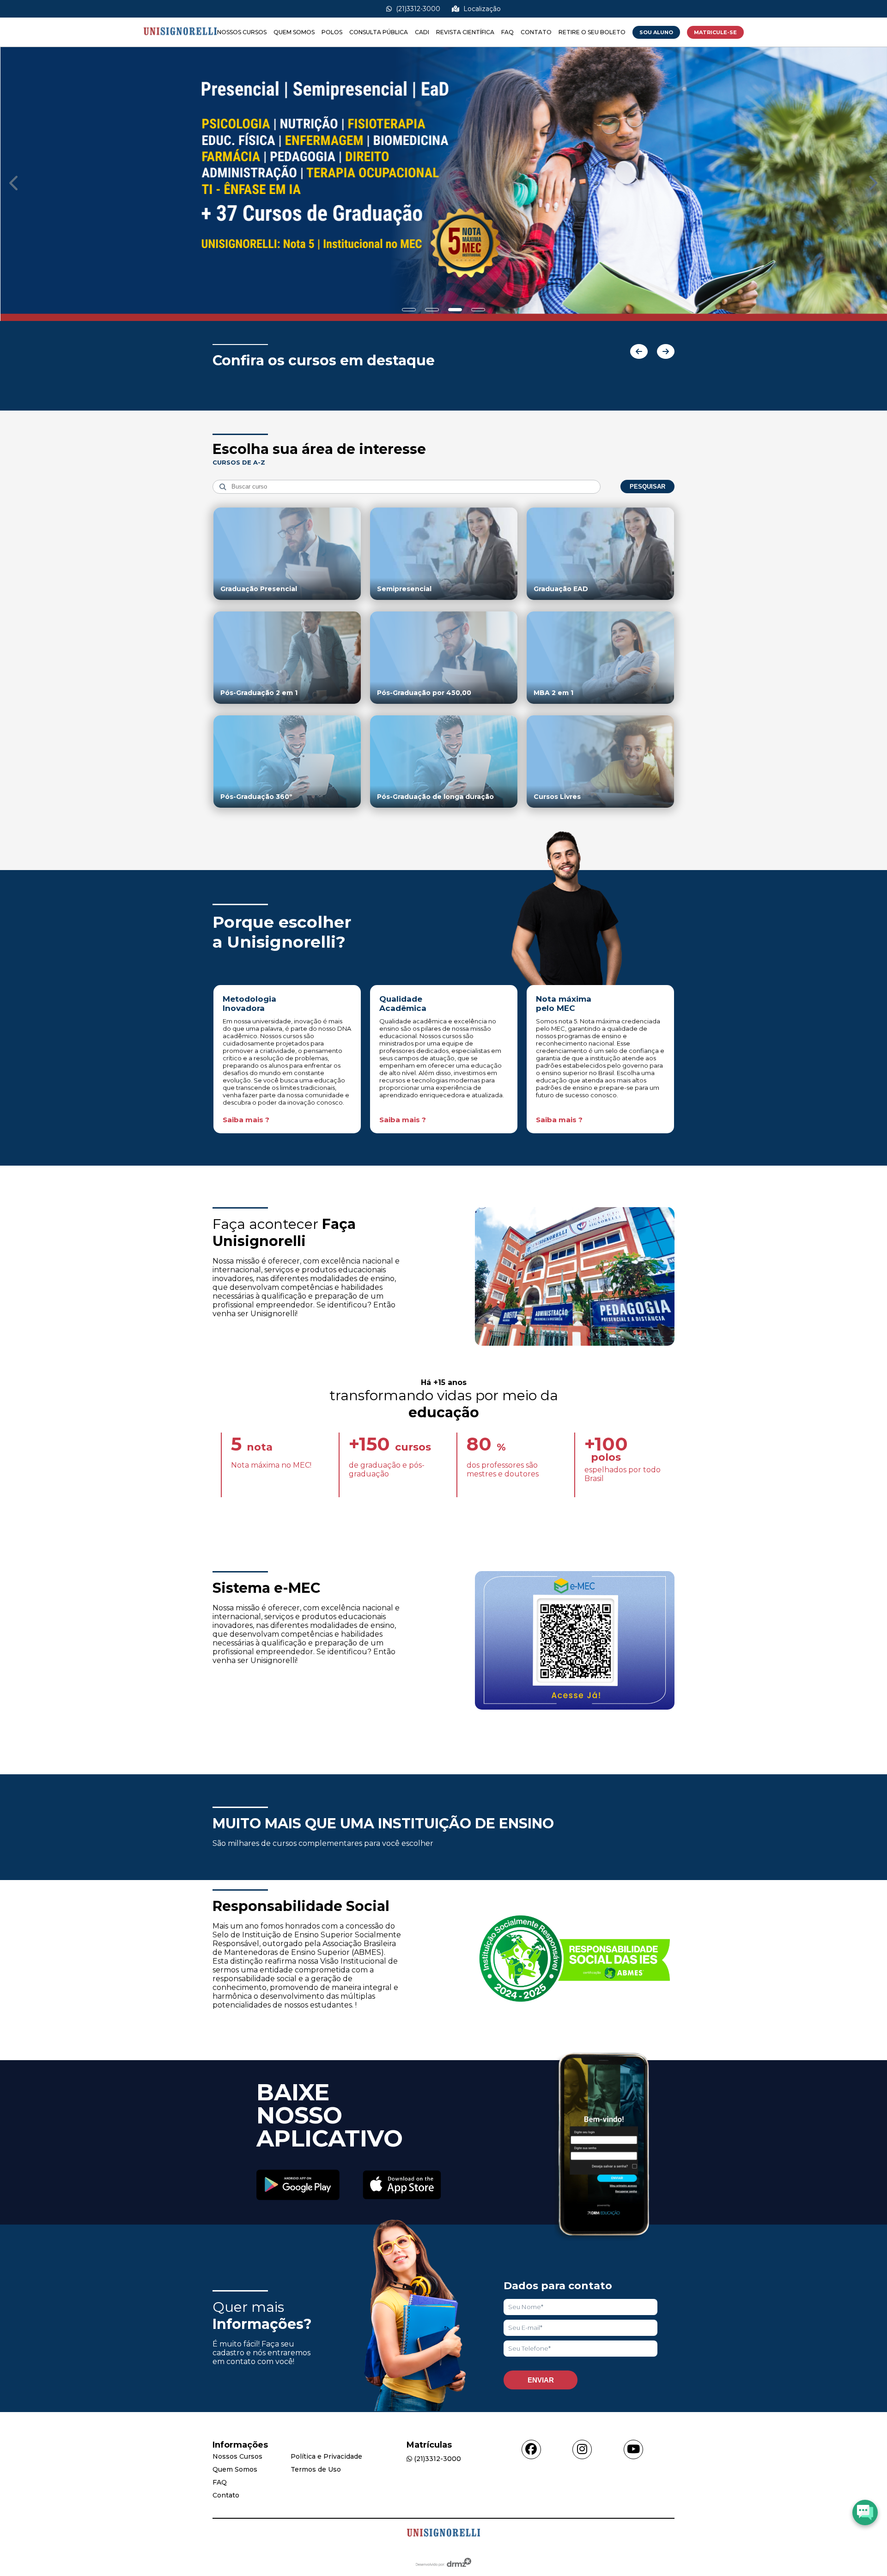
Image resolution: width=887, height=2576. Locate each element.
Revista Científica (465, 32)
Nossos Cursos (242, 32)
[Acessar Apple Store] (402, 2186)
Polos (332, 32)
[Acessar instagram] (582, 2449)
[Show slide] (409, 310)
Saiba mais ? (246, 1120)
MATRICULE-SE (715, 32)
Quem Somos (294, 32)
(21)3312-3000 (417, 9)
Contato (536, 32)
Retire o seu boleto (592, 32)
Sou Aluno (656, 32)
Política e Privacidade (326, 2456)
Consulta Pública (379, 32)
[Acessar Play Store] (298, 2186)
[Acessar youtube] (633, 2449)
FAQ (507, 32)
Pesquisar (647, 487)
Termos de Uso (316, 2469)
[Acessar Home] (180, 42)
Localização (481, 9)
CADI (422, 32)
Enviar (541, 2380)
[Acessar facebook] (531, 2449)
